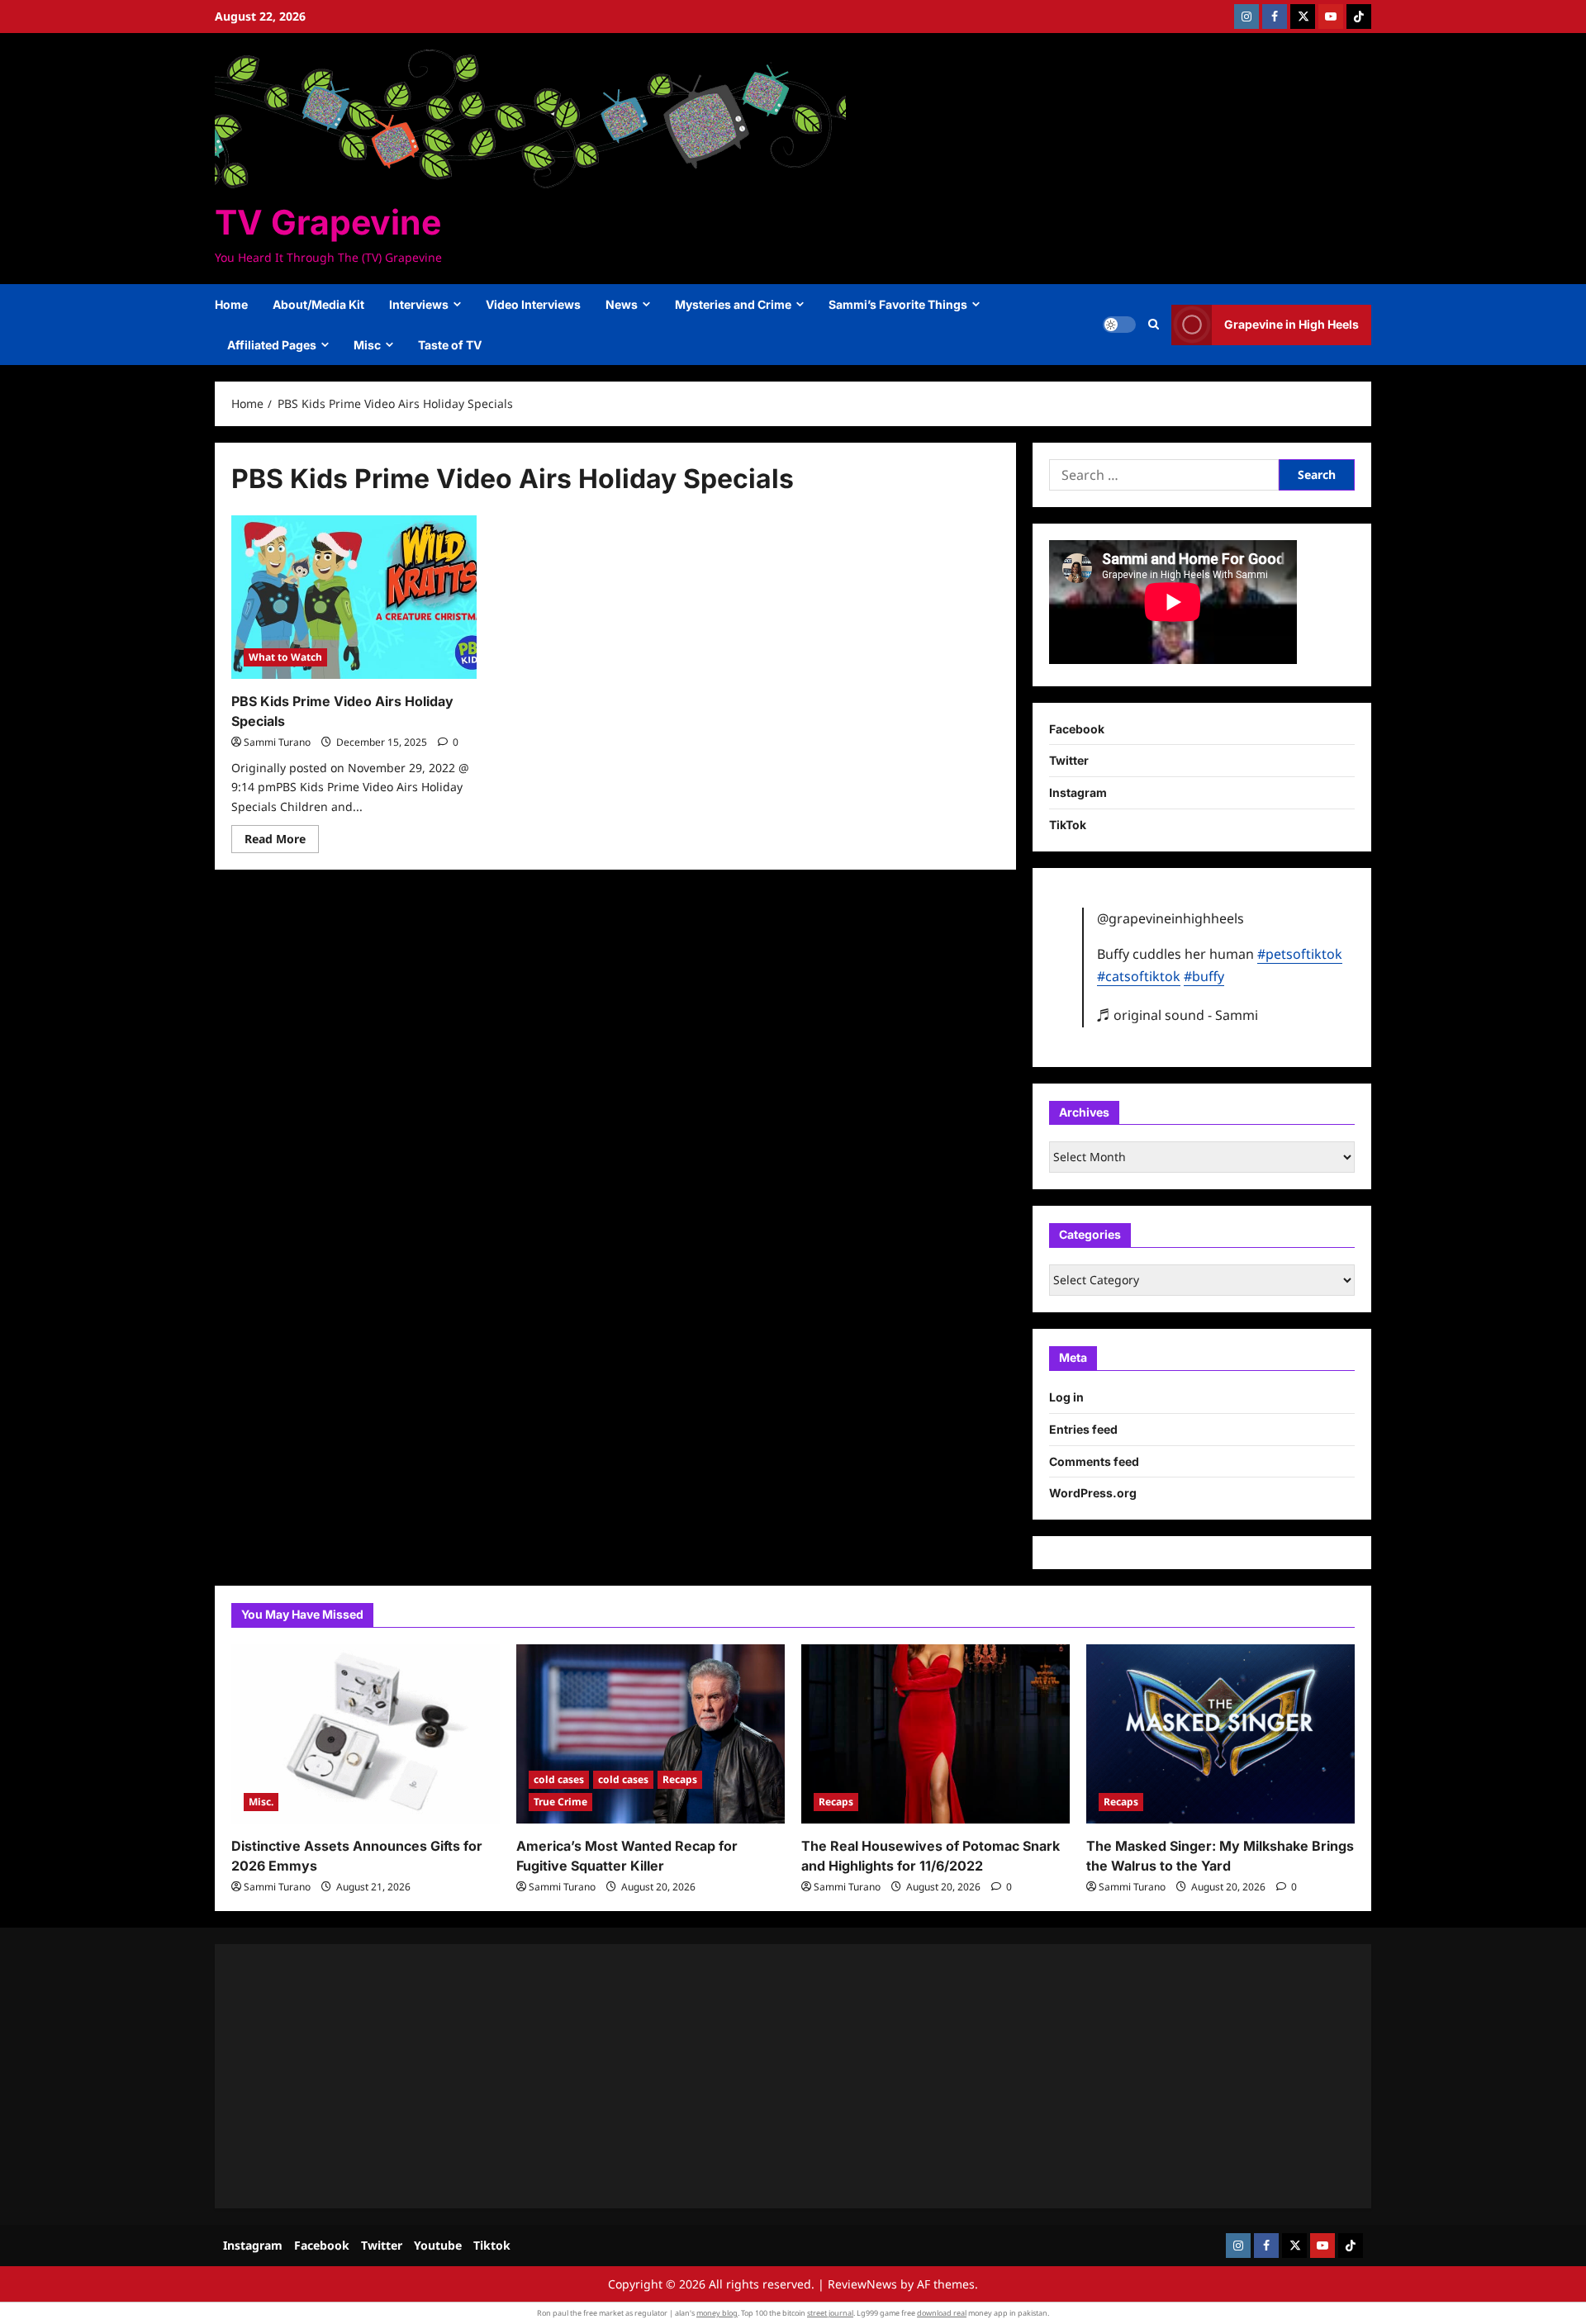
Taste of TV (450, 345)
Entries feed (1083, 1429)
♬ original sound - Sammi (1178, 1015)
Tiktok (492, 2245)
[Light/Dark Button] (1119, 325)
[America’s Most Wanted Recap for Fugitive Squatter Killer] (651, 1734)
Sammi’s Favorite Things (898, 304)
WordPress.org (1093, 1493)
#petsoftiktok (1300, 954)
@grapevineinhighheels (1171, 918)
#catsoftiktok (1139, 976)
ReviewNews (862, 2284)
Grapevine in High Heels (1292, 324)
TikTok (1068, 825)
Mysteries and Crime (733, 304)
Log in (1066, 1397)
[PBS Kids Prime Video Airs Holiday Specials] (354, 597)
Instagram (1078, 792)
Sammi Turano (277, 742)
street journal (830, 2313)
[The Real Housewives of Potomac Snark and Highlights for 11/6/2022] (935, 1734)
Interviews (419, 304)
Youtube (438, 2245)
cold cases (559, 1779)
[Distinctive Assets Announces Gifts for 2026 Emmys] (366, 1734)
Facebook (1077, 729)
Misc (367, 345)
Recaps (680, 1779)
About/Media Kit (318, 304)
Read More (282, 842)
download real (942, 2313)
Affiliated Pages (272, 345)
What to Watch (285, 657)
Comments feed (1094, 1461)
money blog (717, 2313)
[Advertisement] (727, 2076)
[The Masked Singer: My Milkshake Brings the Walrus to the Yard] (1220, 1734)
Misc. (261, 1802)
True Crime (560, 1802)
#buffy (1204, 976)
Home (231, 304)
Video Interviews (533, 304)
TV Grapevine (328, 222)
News (622, 304)
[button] (1154, 325)
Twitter (1069, 760)
